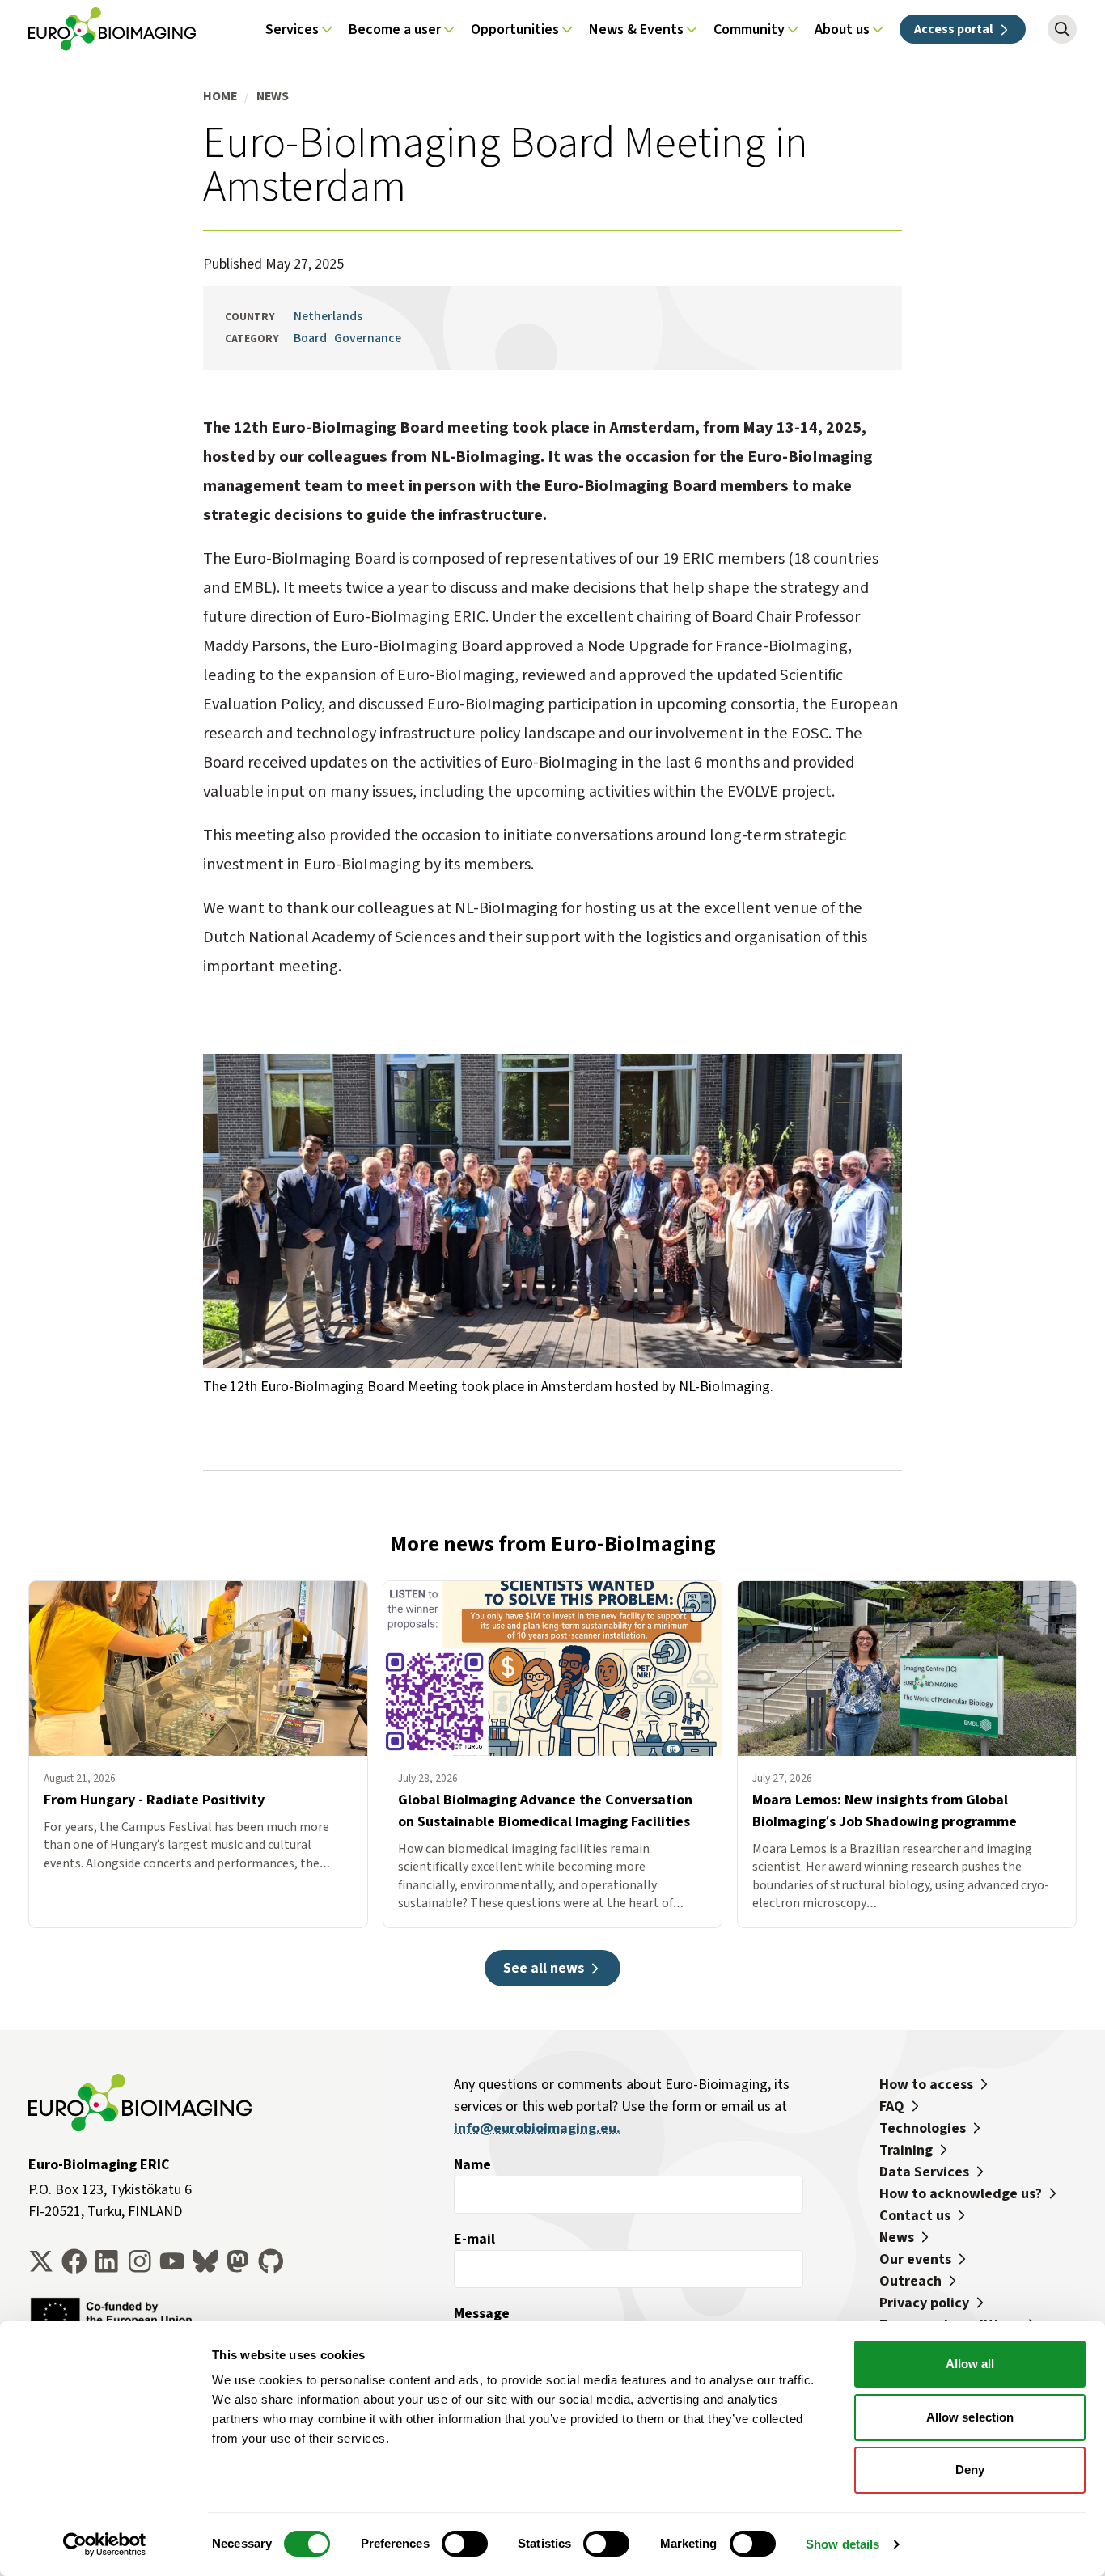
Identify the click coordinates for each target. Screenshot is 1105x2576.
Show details (843, 2544)
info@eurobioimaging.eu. (537, 2128)
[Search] (1062, 29)
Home (220, 96)
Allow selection (970, 2417)
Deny (970, 2470)
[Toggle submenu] (327, 29)
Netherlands (328, 316)
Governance (368, 338)
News (273, 96)
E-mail (474, 2239)
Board (310, 338)
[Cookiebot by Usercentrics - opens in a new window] (105, 2544)
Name (472, 2164)
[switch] (465, 2544)
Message (482, 2313)
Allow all (970, 2364)
